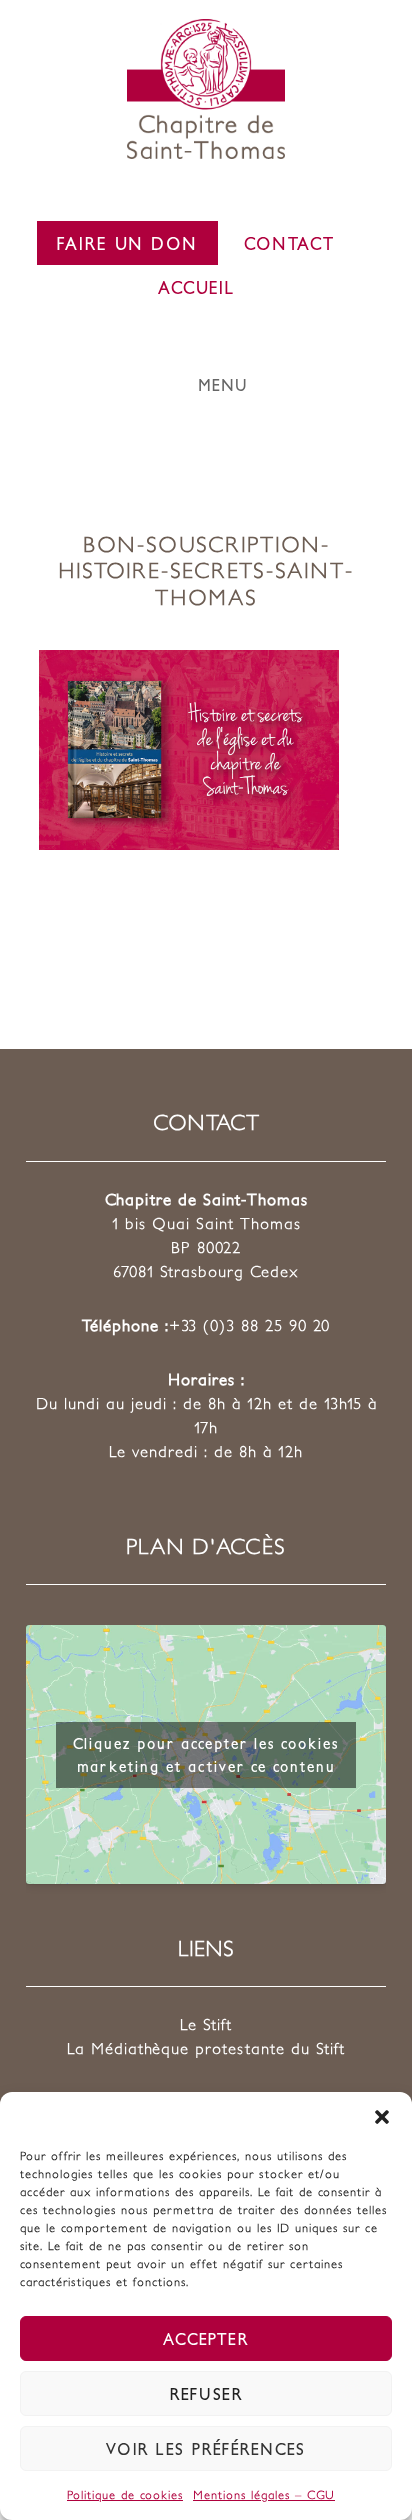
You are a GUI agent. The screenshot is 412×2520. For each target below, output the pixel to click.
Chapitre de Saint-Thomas (206, 89)
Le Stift (206, 2024)
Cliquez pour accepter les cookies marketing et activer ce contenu (206, 1754)
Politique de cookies (125, 2494)
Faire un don (127, 243)
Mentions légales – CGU (264, 2494)
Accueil (196, 287)
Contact (289, 243)
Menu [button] (223, 384)
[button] (382, 2117)
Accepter (206, 2338)
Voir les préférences (206, 2448)
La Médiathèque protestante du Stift (206, 2048)
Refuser (206, 2393)
